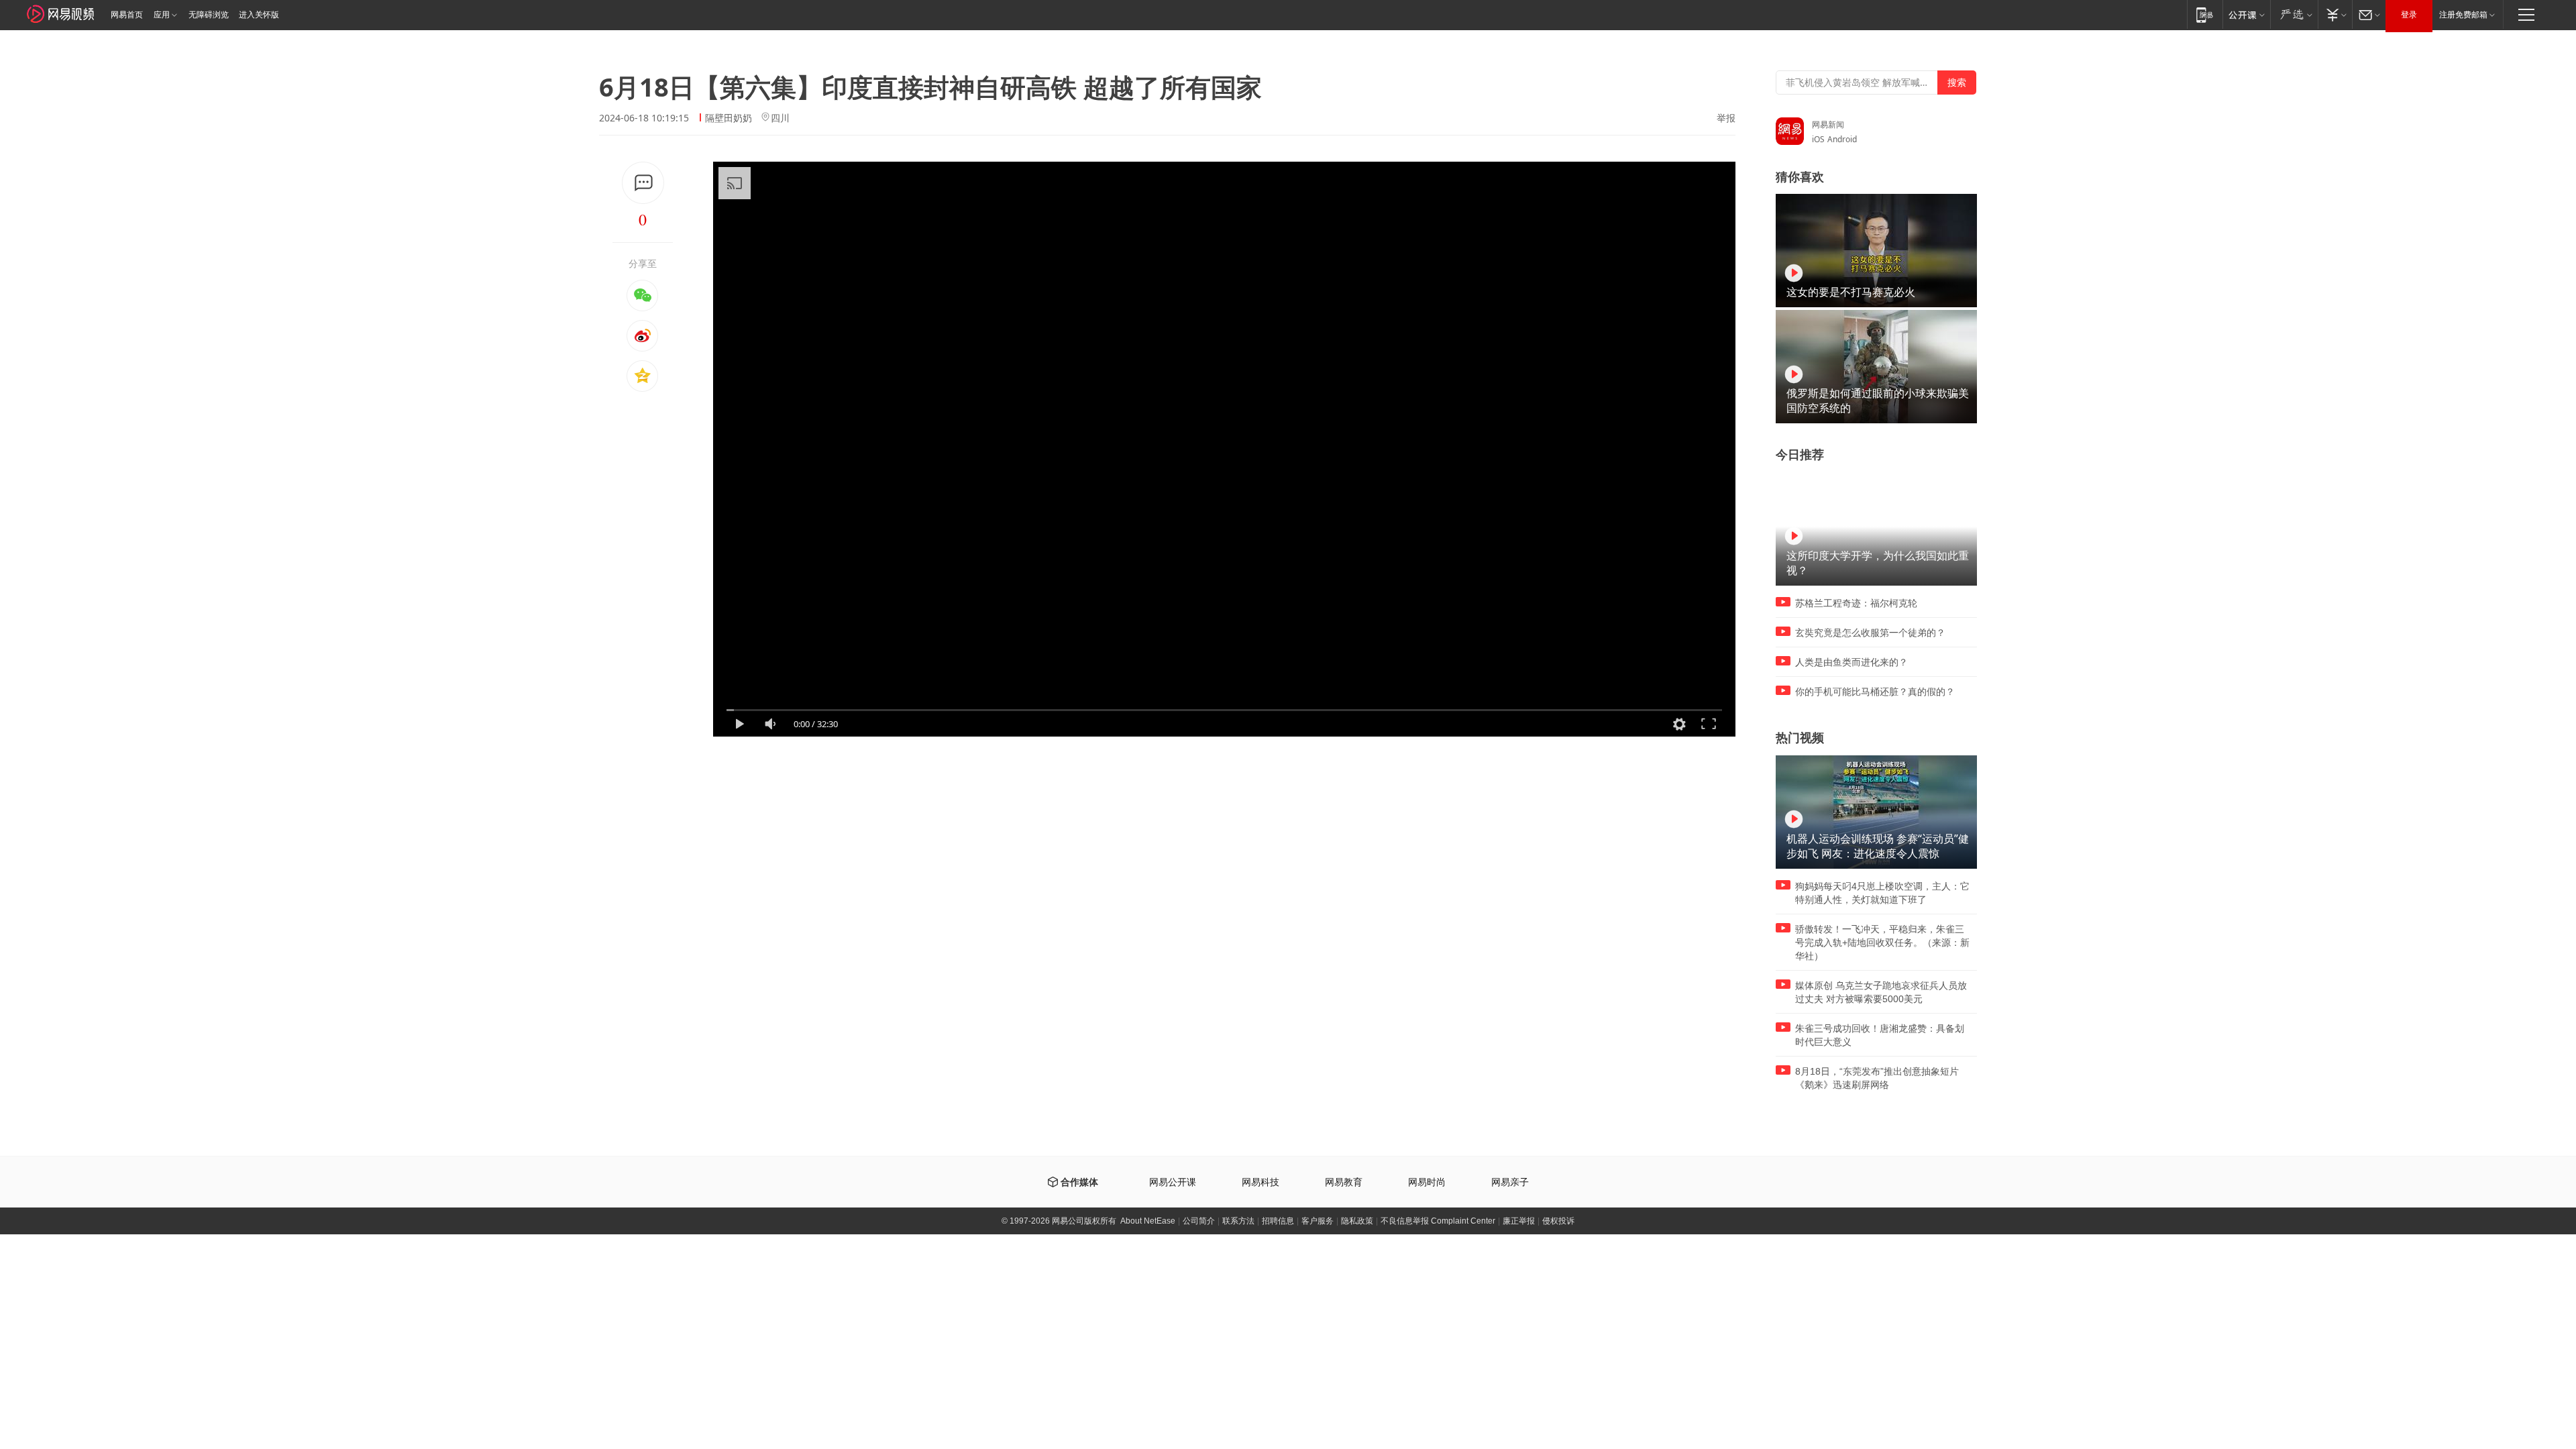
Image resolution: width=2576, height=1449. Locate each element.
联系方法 (1238, 1221)
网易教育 (1344, 1182)
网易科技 (1260, 1182)
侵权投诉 (1558, 1221)
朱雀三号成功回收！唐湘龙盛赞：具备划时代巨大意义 (1880, 1035)
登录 (2409, 15)
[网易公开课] (2246, 14)
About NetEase (1148, 1221)
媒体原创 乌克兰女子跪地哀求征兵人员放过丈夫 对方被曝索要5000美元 (1881, 992)
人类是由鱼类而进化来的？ (1851, 662)
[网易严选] (2294, 14)
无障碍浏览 (209, 15)
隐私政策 (1357, 1221)
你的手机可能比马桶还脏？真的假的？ (1875, 692)
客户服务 (1318, 1221)
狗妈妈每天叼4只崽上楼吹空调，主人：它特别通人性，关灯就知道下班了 (1882, 893)
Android (1842, 139)
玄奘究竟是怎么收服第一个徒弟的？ (1870, 633)
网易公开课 (1173, 1182)
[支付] (2335, 14)
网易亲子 (1510, 1182)
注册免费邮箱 (2463, 15)
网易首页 (127, 15)
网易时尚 (1427, 1182)
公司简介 (1199, 1221)
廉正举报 (1519, 1221)
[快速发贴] (643, 183)
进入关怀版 (259, 15)
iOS (1818, 139)
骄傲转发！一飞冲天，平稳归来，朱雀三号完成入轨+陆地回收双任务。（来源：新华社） (1882, 943)
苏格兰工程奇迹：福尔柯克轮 (1856, 603)
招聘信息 (1278, 1221)
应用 (162, 15)
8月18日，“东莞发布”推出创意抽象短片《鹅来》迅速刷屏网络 (1877, 1078)
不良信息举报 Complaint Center (1438, 1221)
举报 (1726, 118)
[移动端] (2205, 14)
